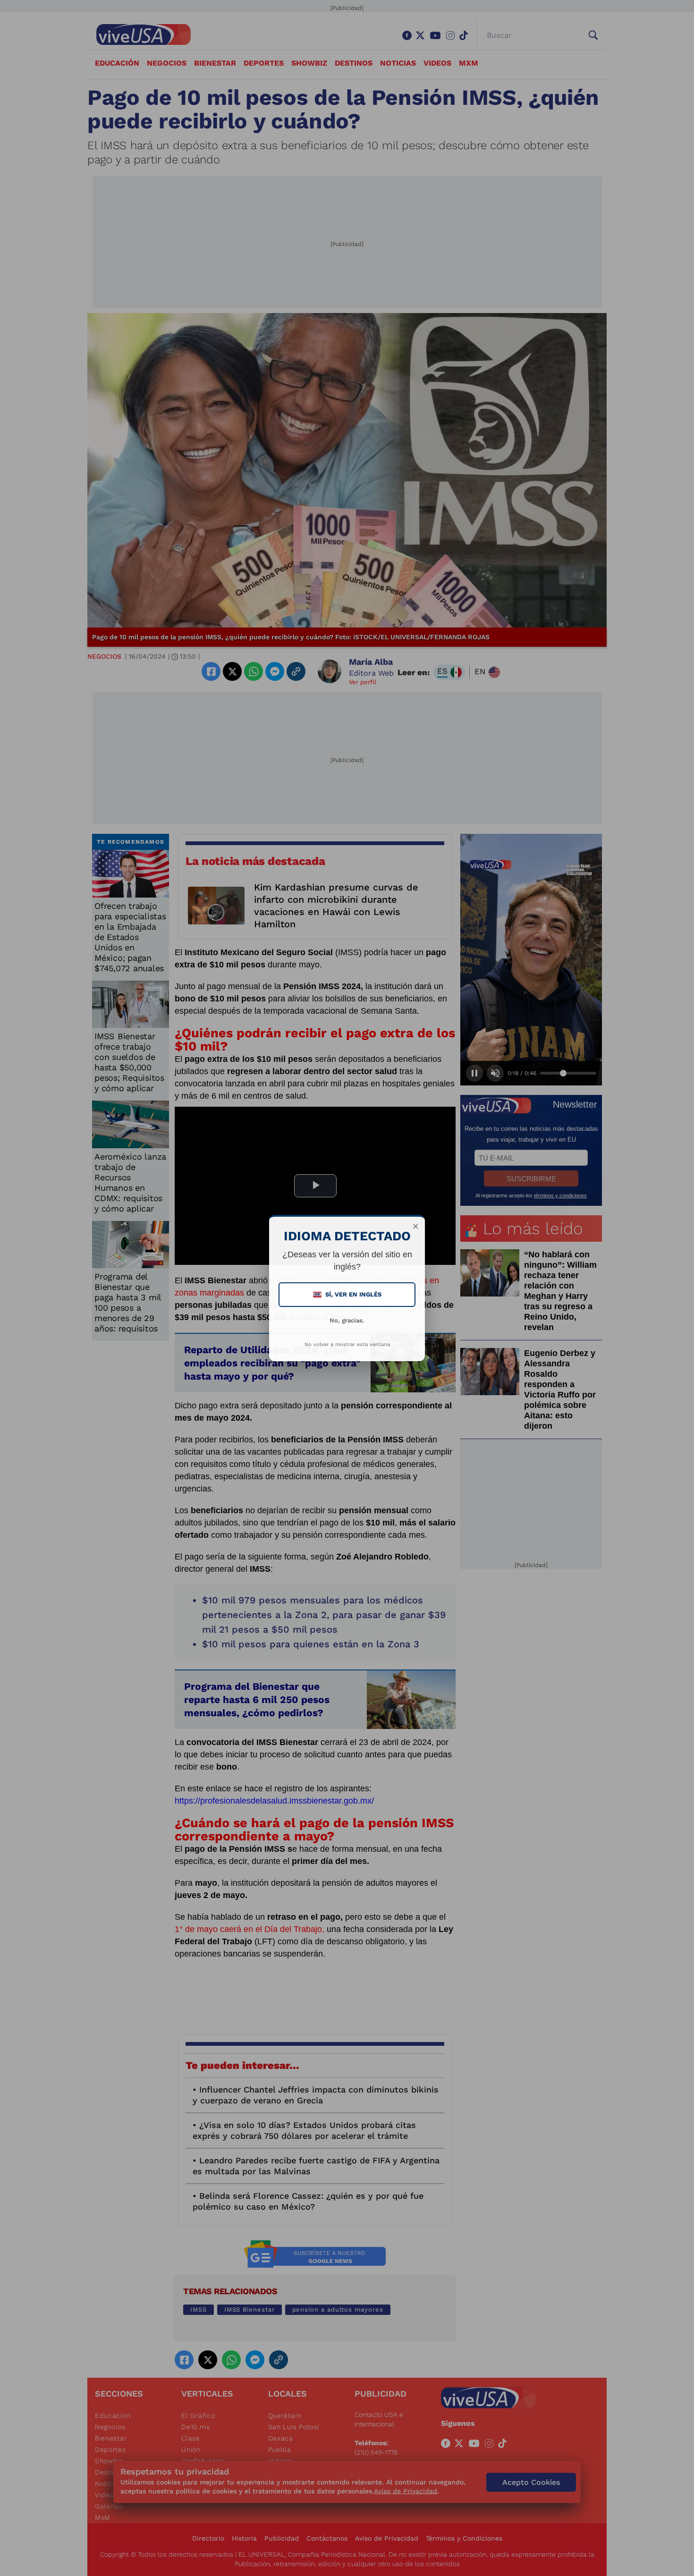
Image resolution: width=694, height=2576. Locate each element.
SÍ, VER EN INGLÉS (348, 1294)
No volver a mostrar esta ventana (347, 1344)
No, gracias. (347, 1320)
